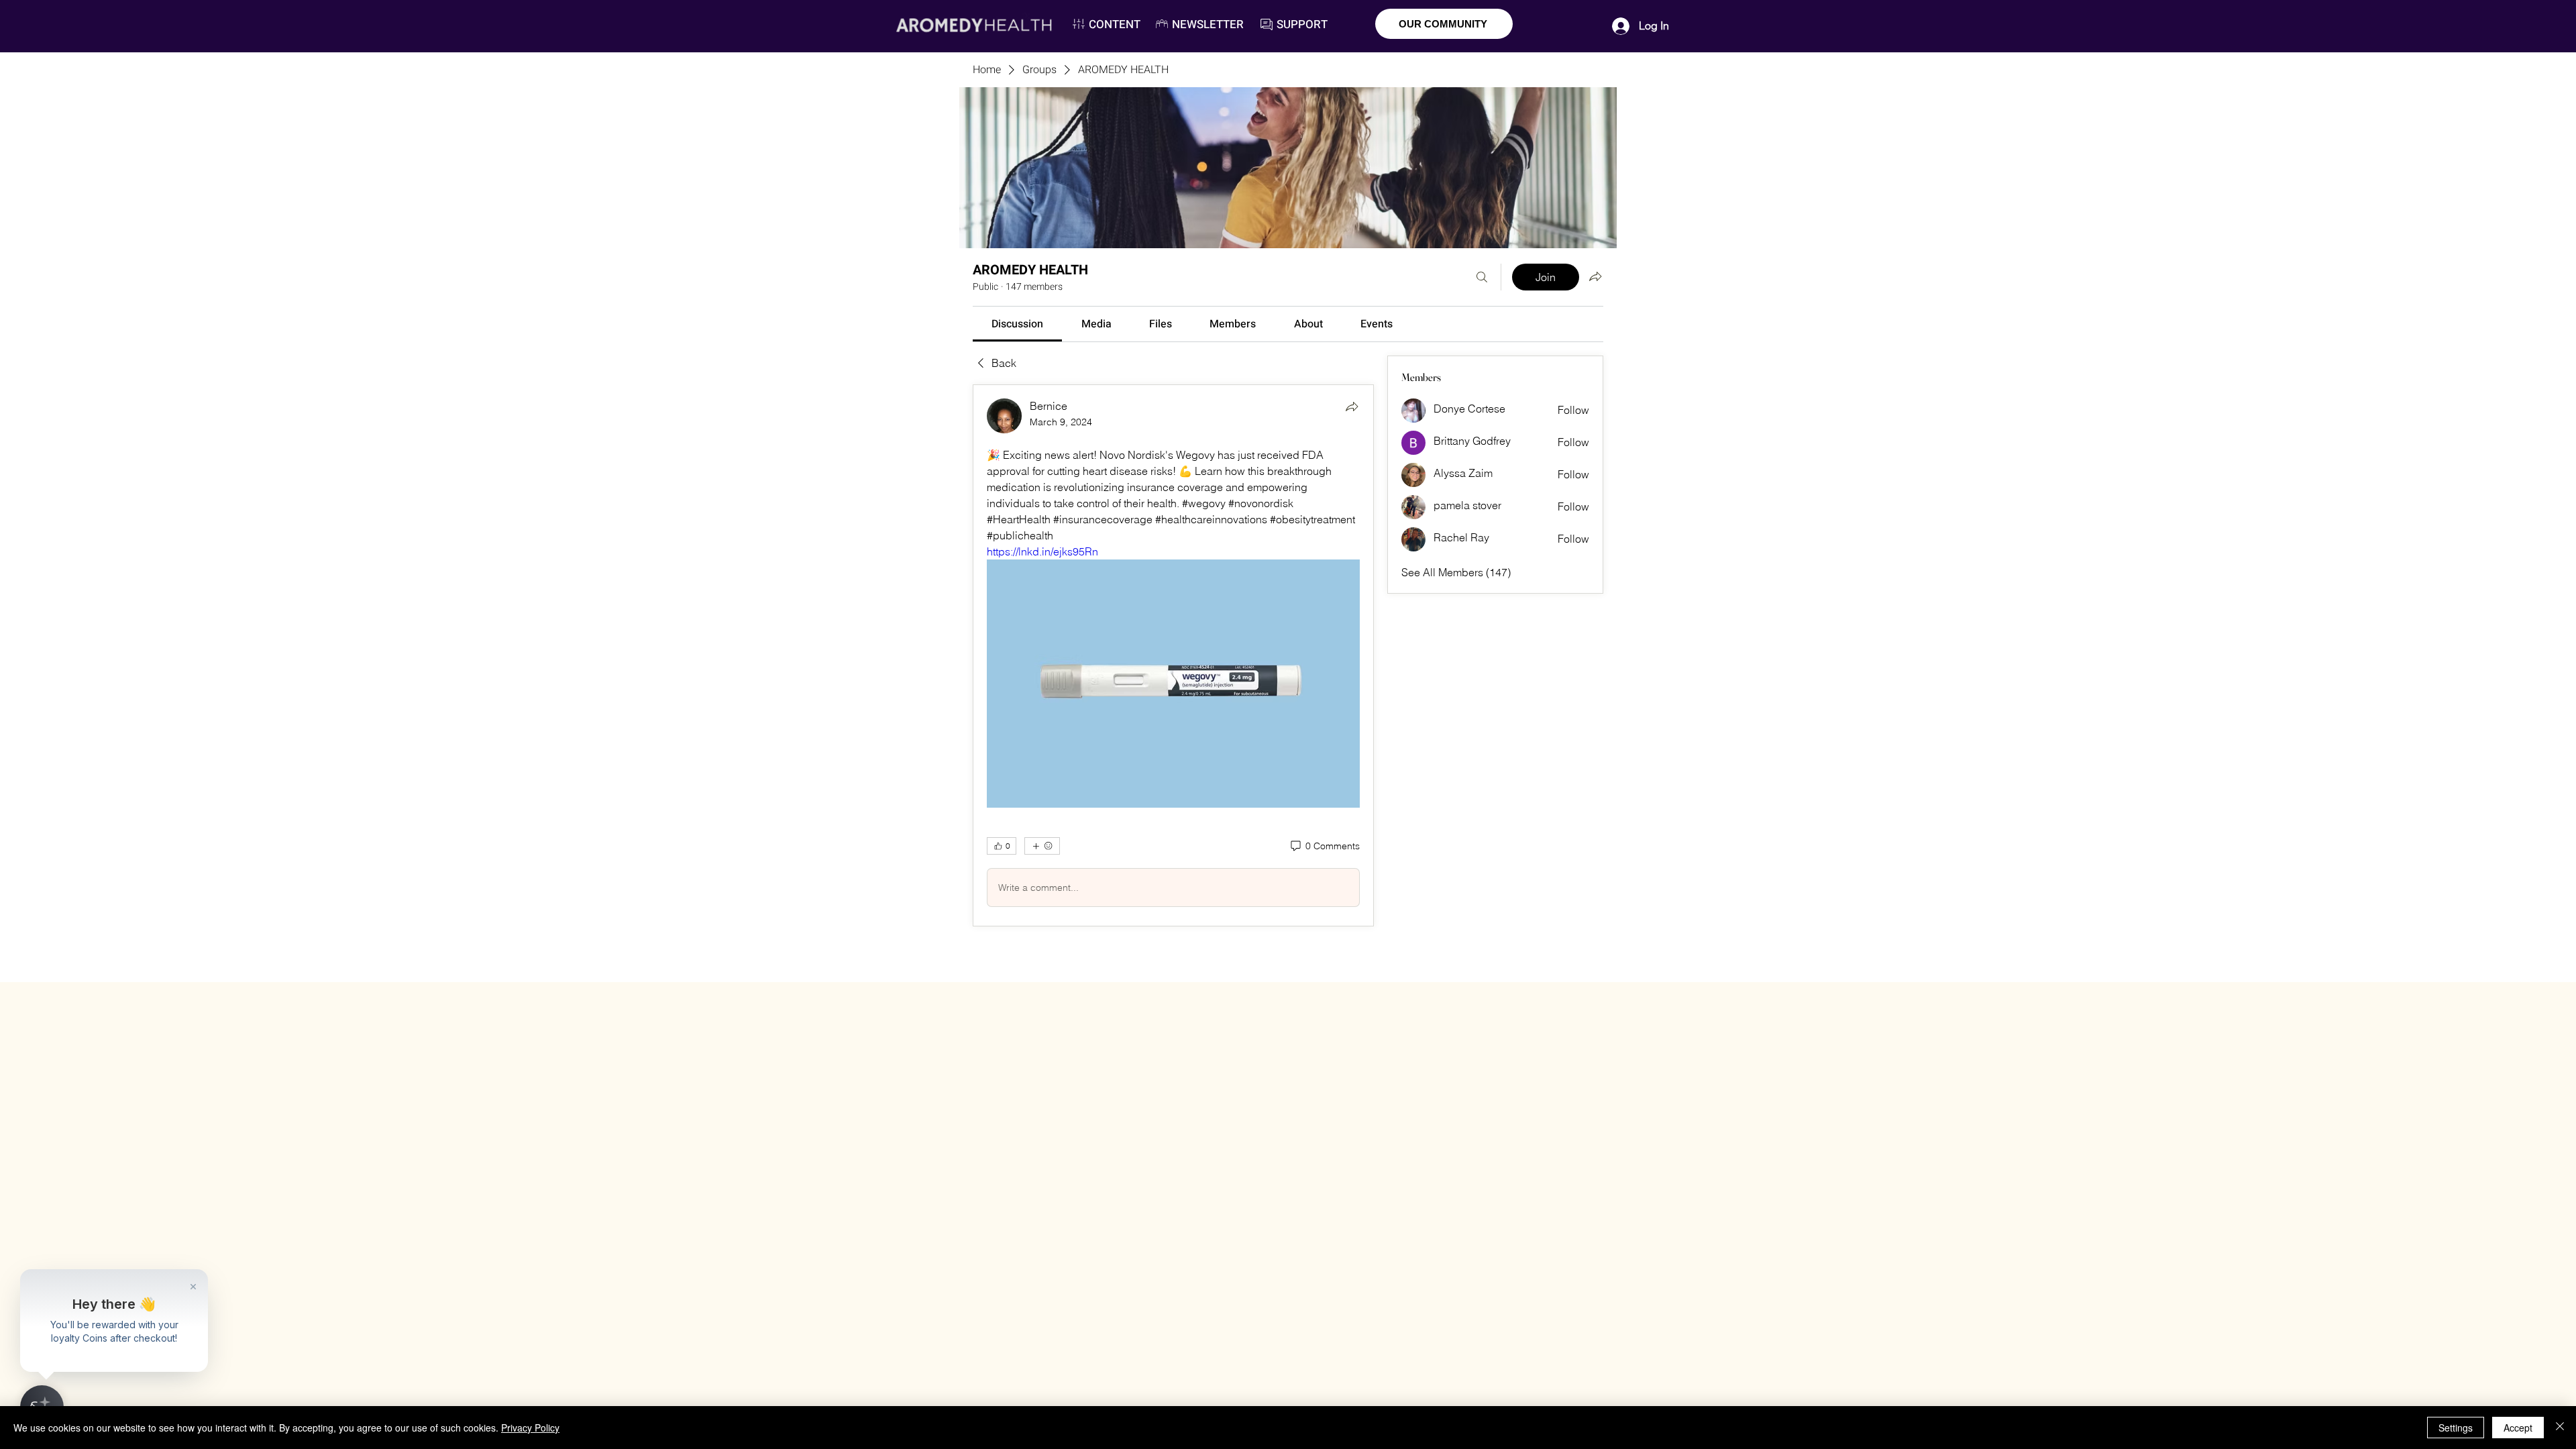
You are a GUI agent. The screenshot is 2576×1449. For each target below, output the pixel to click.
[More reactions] (1042, 846)
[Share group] (1595, 276)
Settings (2456, 1428)
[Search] (1482, 277)
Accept (2518, 1428)
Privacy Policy (530, 1428)
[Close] (2560, 1428)
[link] (1017, 324)
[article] (1173, 656)
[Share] (1352, 407)
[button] (1208, 24)
